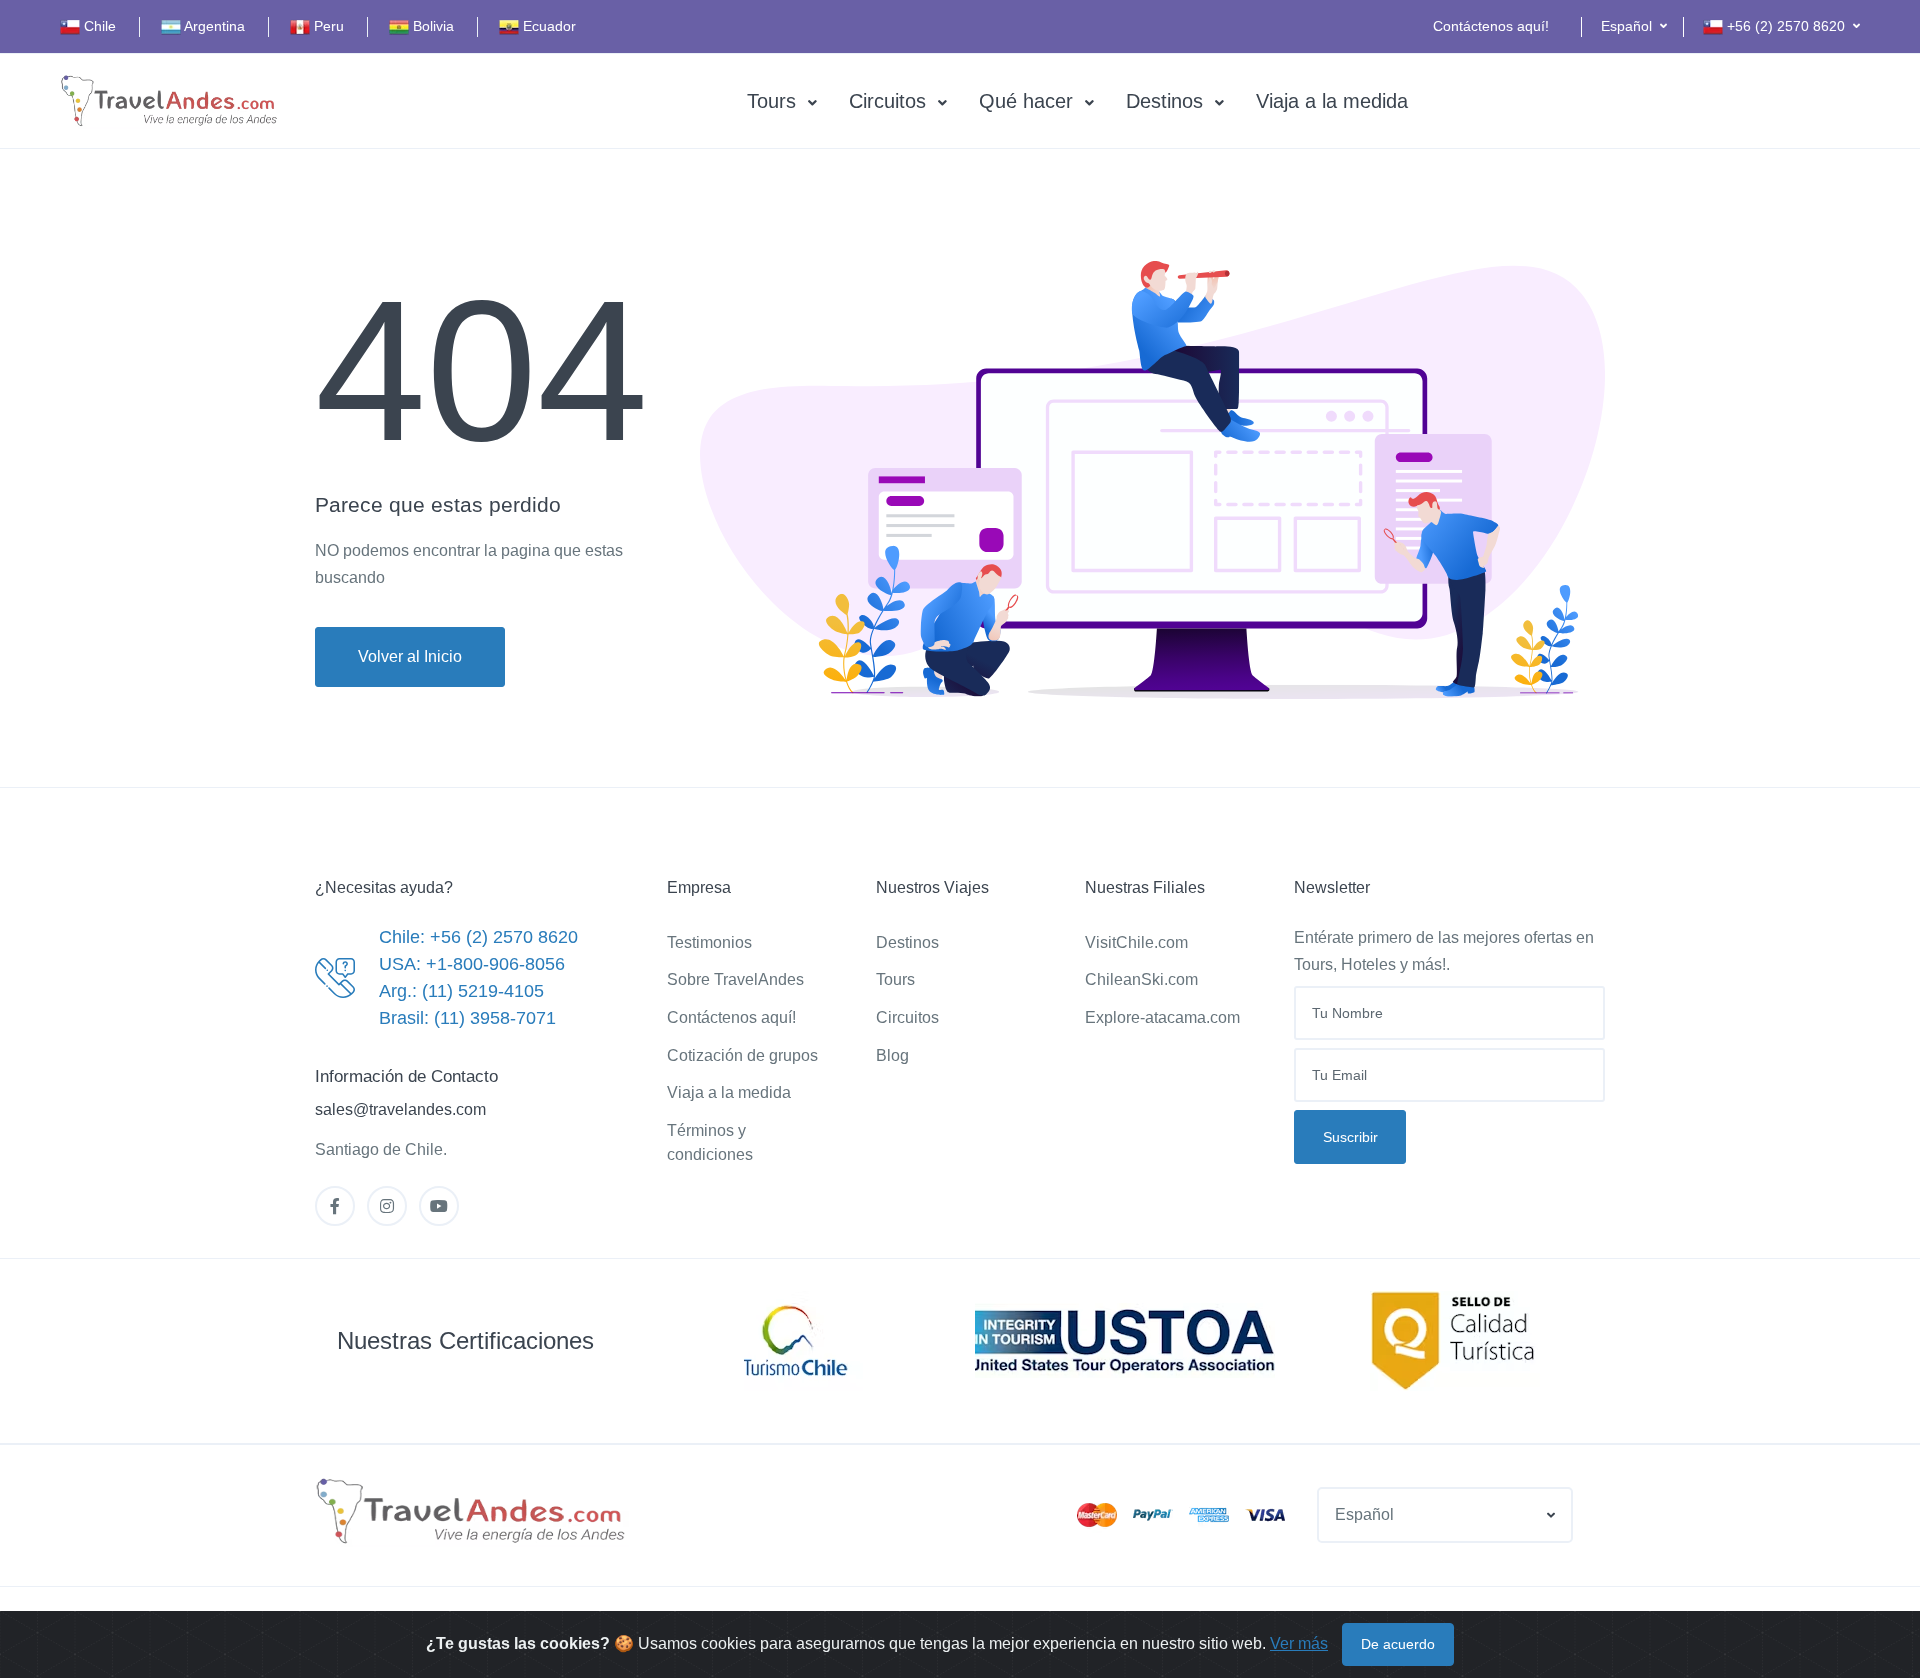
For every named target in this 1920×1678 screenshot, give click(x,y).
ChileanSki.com (1141, 979)
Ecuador (547, 26)
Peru (327, 26)
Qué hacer (1026, 101)
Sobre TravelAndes (735, 979)
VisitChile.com (1136, 942)
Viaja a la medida (1332, 101)
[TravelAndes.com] (170, 101)
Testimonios (709, 942)
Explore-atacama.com (1162, 1017)
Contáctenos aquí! (1491, 26)
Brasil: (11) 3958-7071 (467, 1018)
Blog (892, 1055)
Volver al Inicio (410, 656)
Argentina (213, 26)
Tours (771, 101)
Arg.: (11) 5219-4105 (461, 991)
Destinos (1164, 101)
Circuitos (887, 101)
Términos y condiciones (710, 1142)
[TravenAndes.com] (472, 1512)
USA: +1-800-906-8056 (472, 964)
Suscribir (1350, 1137)
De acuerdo (1398, 1644)
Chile (98, 26)
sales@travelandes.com (400, 1109)
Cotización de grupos (742, 1055)
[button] (1634, 26)
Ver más (1299, 1643)
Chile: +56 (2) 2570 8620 (478, 937)
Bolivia (431, 26)
